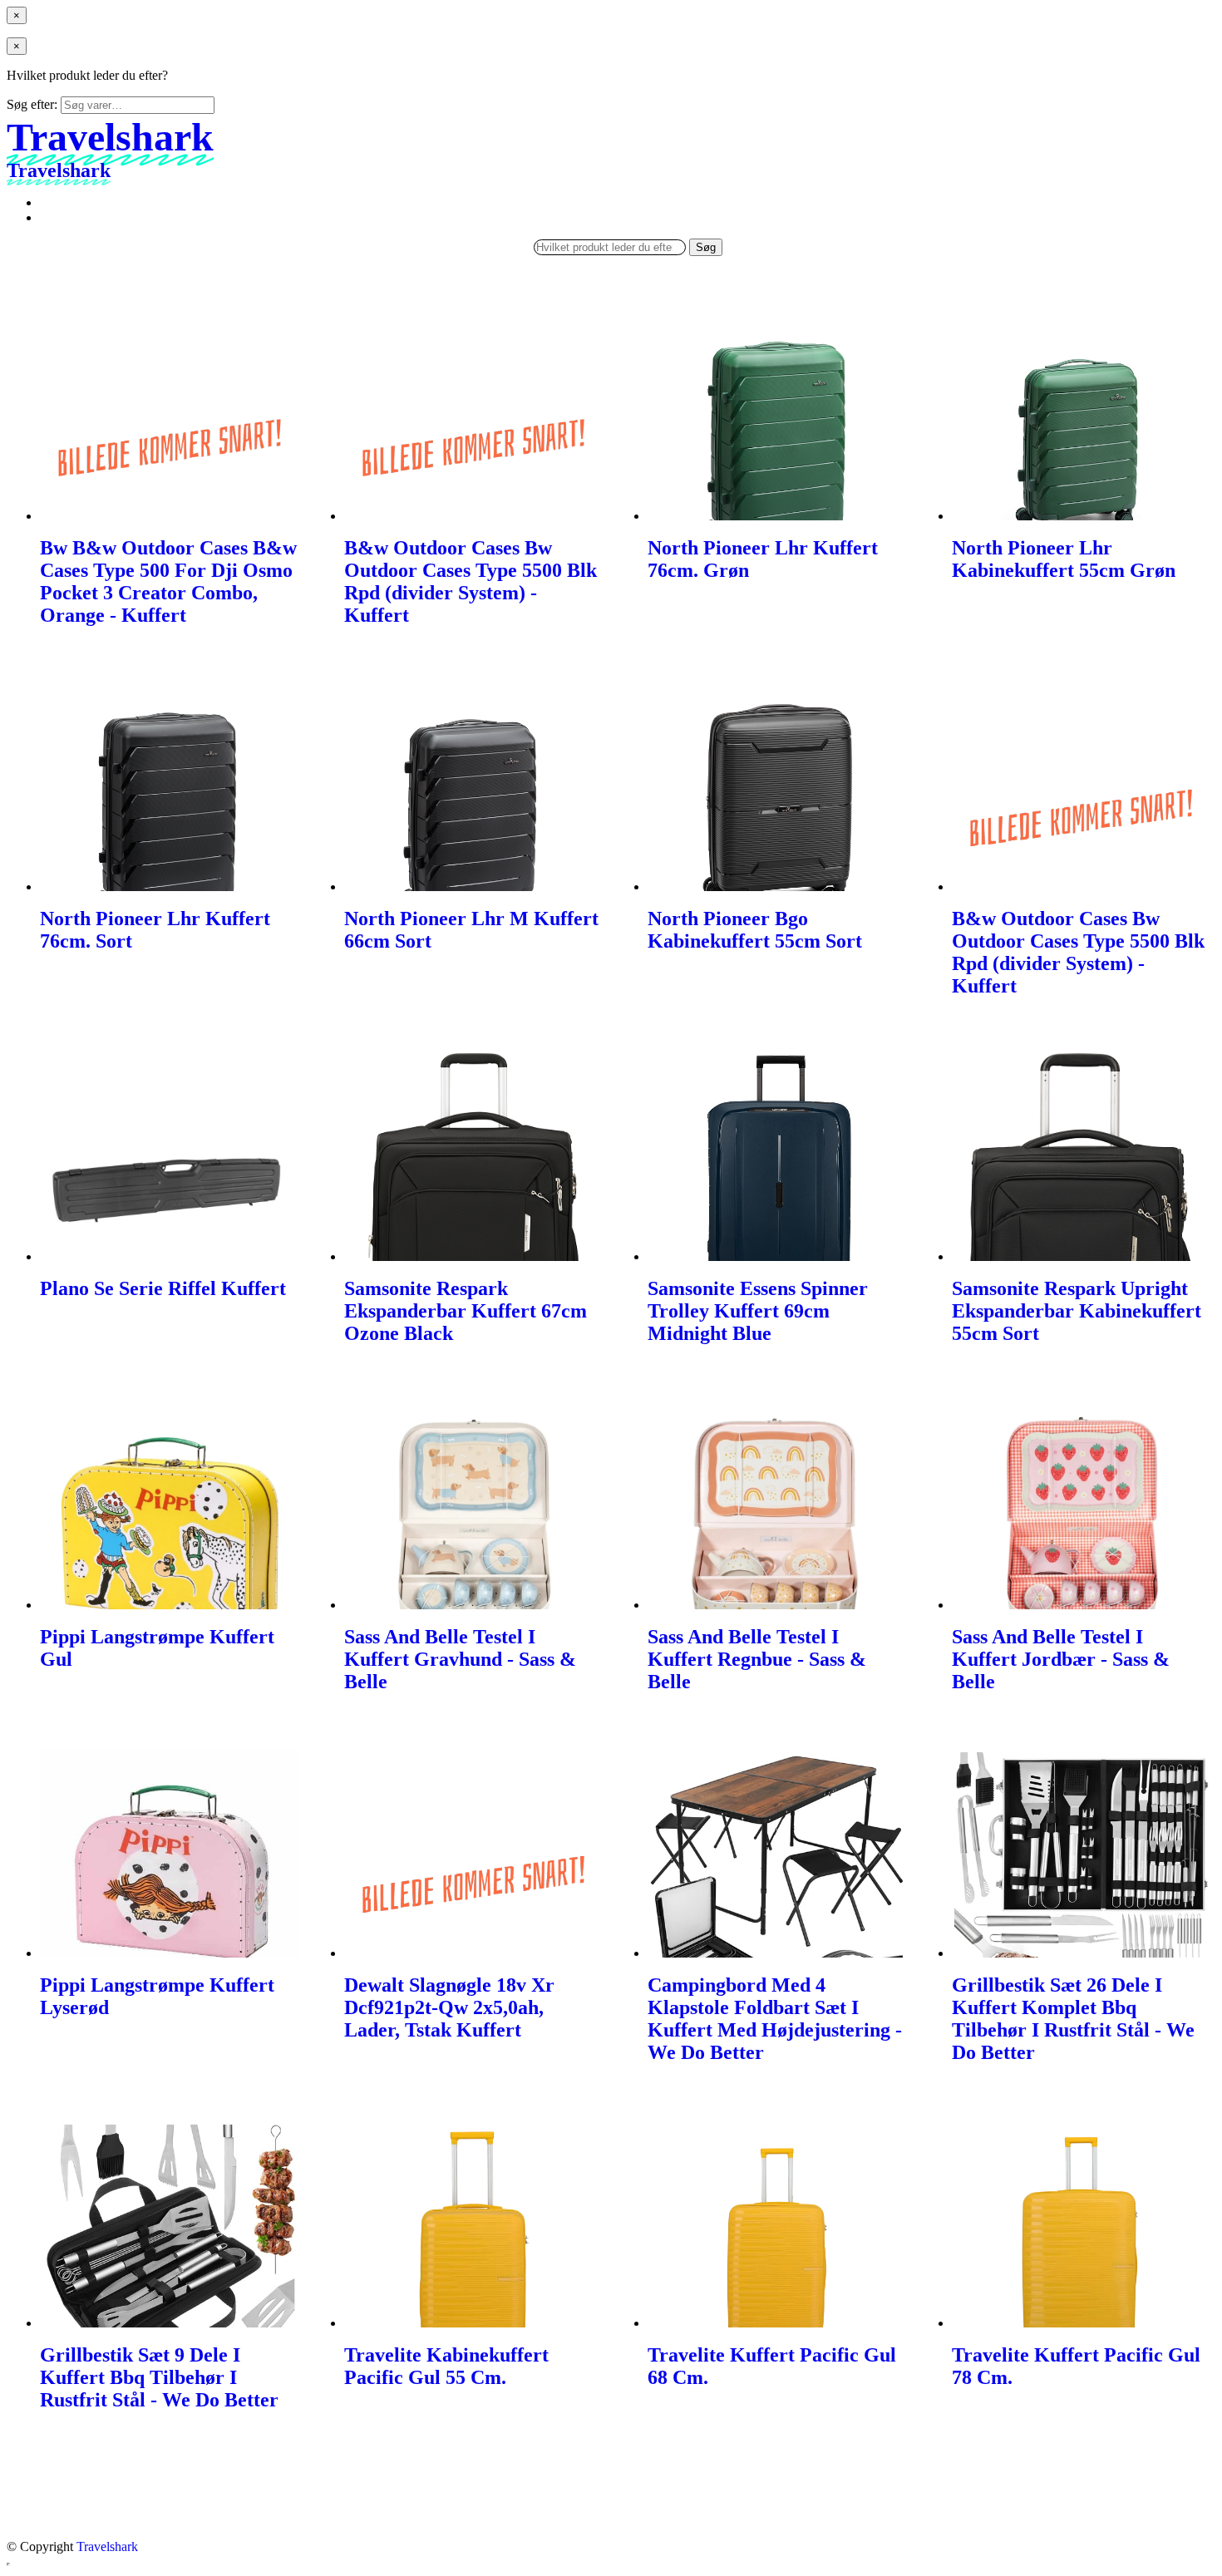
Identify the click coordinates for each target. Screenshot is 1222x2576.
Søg (706, 247)
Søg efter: (32, 104)
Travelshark (107, 2546)
